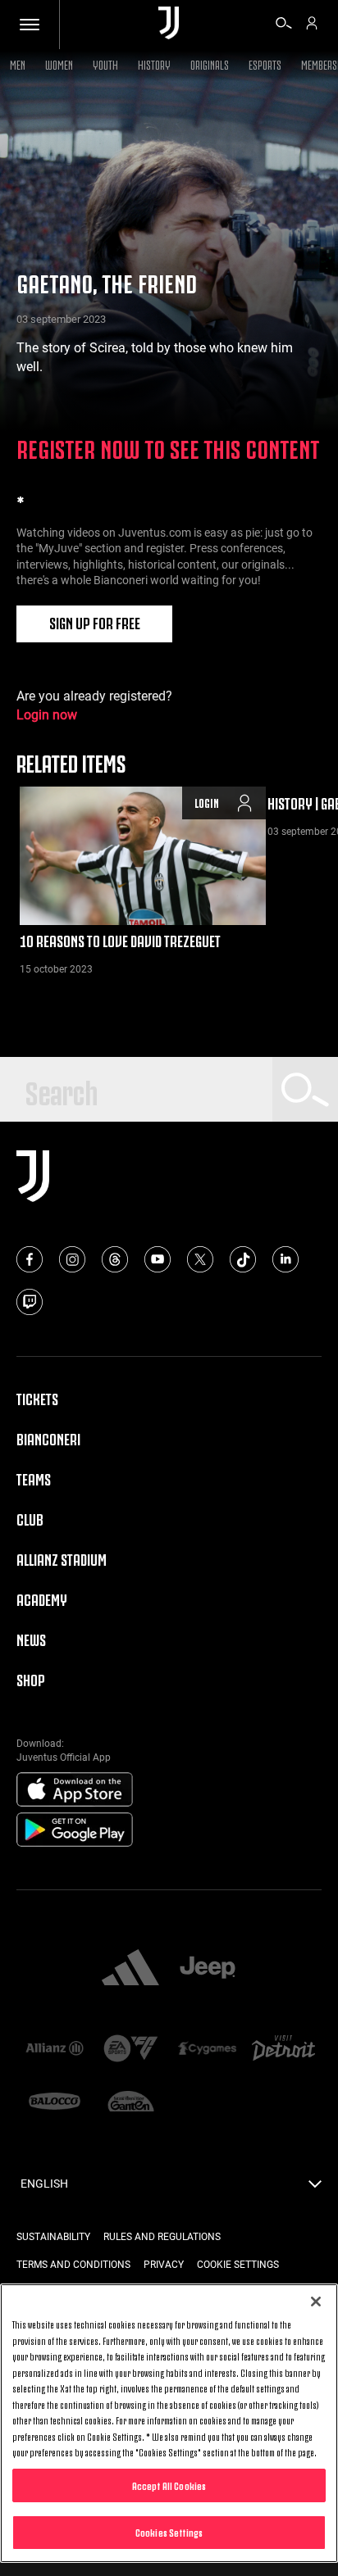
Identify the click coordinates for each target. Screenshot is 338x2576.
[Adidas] (130, 1969)
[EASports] (131, 2050)
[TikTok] (243, 1259)
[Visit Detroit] (283, 2050)
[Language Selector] (315, 2188)
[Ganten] (131, 2103)
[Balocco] (55, 2103)
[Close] (316, 2302)
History (154, 63)
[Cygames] (207, 2050)
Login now (47, 715)
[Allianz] (55, 2050)
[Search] (284, 25)
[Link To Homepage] (169, 24)
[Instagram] (72, 1259)
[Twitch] (30, 1302)
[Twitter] (200, 1259)
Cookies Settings (169, 2532)
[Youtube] (158, 1259)
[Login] (312, 25)
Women (59, 63)
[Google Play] (75, 1830)
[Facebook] (30, 1259)
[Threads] (115, 1259)
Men (18, 63)
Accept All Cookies (169, 2485)
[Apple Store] (75, 1790)
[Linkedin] (285, 1259)
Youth (105, 63)
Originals (210, 63)
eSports (265, 63)
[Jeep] (208, 1969)
